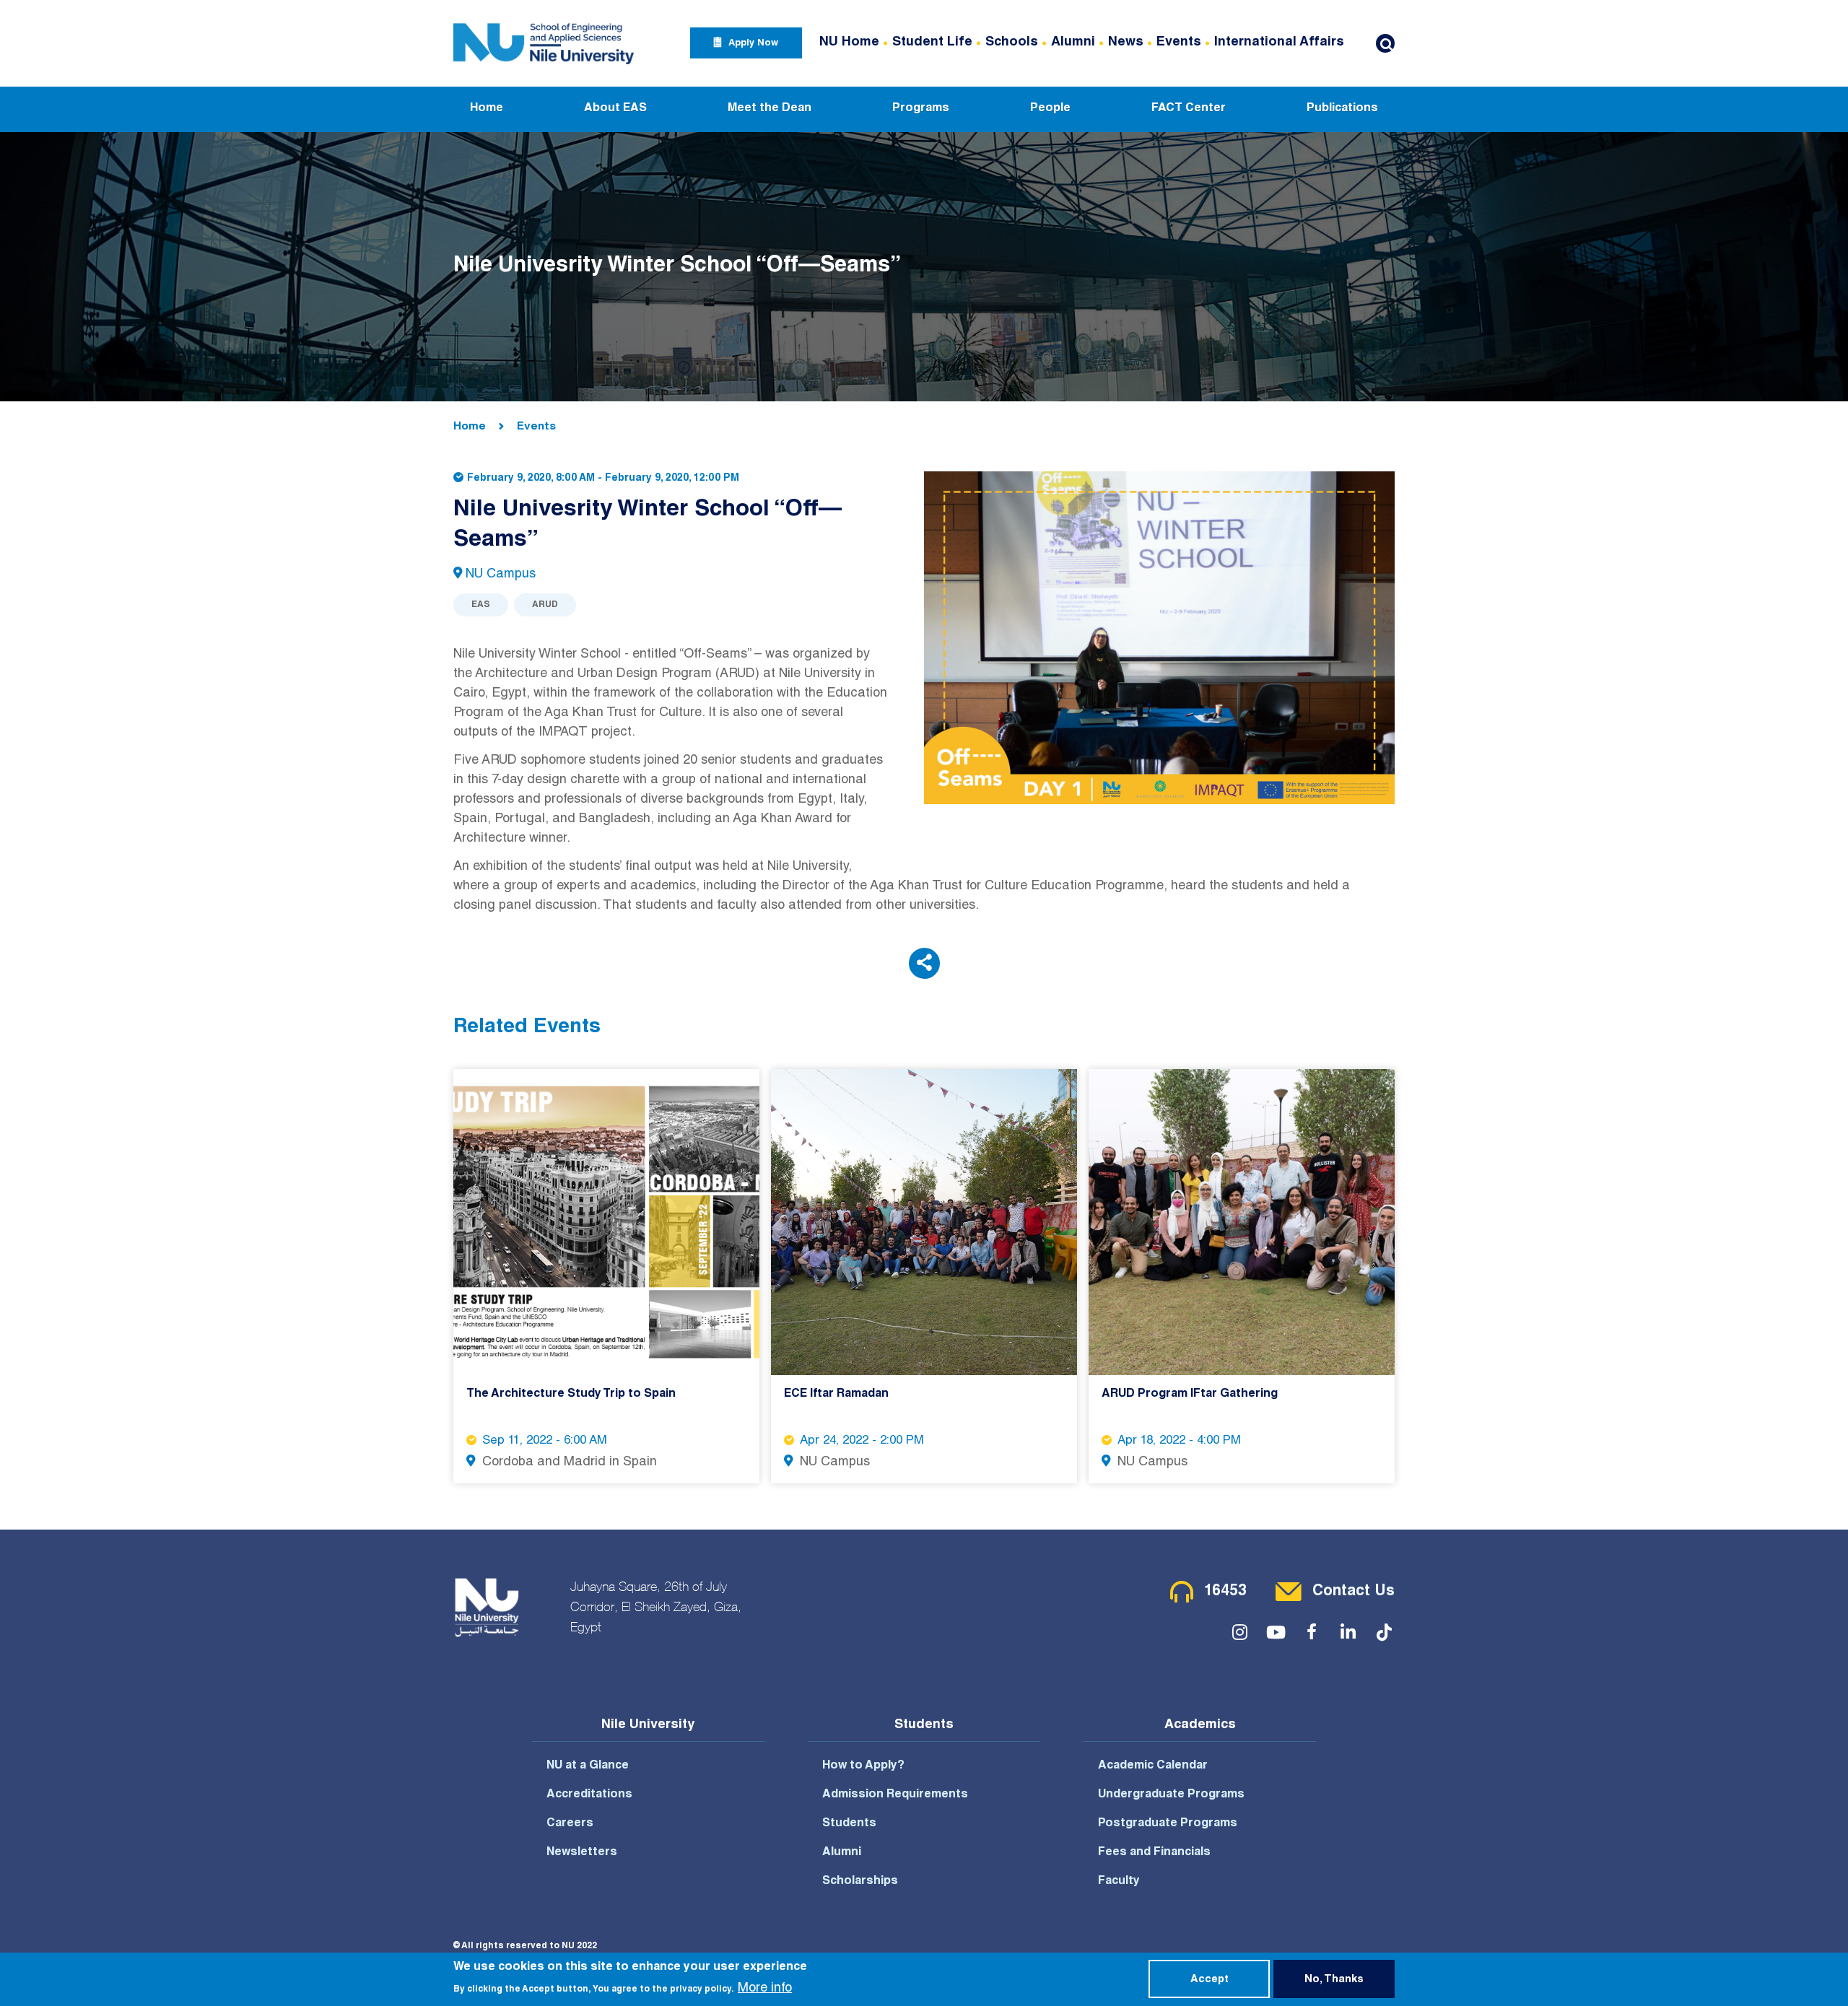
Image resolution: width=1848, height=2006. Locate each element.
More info (765, 1989)
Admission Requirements (895, 1795)
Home (487, 109)
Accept (1210, 1980)
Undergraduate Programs (1171, 1795)
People (1050, 109)
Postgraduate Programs (1168, 1824)
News (1126, 43)
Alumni (1073, 43)
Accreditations (589, 1795)
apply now (753, 44)
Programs (921, 109)
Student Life (932, 43)
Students (849, 1824)
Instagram (1239, 1633)
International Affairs (1279, 43)
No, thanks (1334, 1980)
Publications (1342, 109)
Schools (1012, 43)
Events (1179, 43)
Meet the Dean (770, 109)
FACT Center (1189, 109)
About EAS (615, 109)
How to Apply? (863, 1766)
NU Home (849, 43)
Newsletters (582, 1853)
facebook (1312, 1633)
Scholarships (860, 1882)
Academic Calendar (1153, 1766)
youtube (1276, 1633)
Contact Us (1354, 1592)
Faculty (1119, 1882)
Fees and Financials (1154, 1853)
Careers (570, 1824)
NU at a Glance (588, 1766)
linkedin (1348, 1633)
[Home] (544, 43)
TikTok (1384, 1633)
